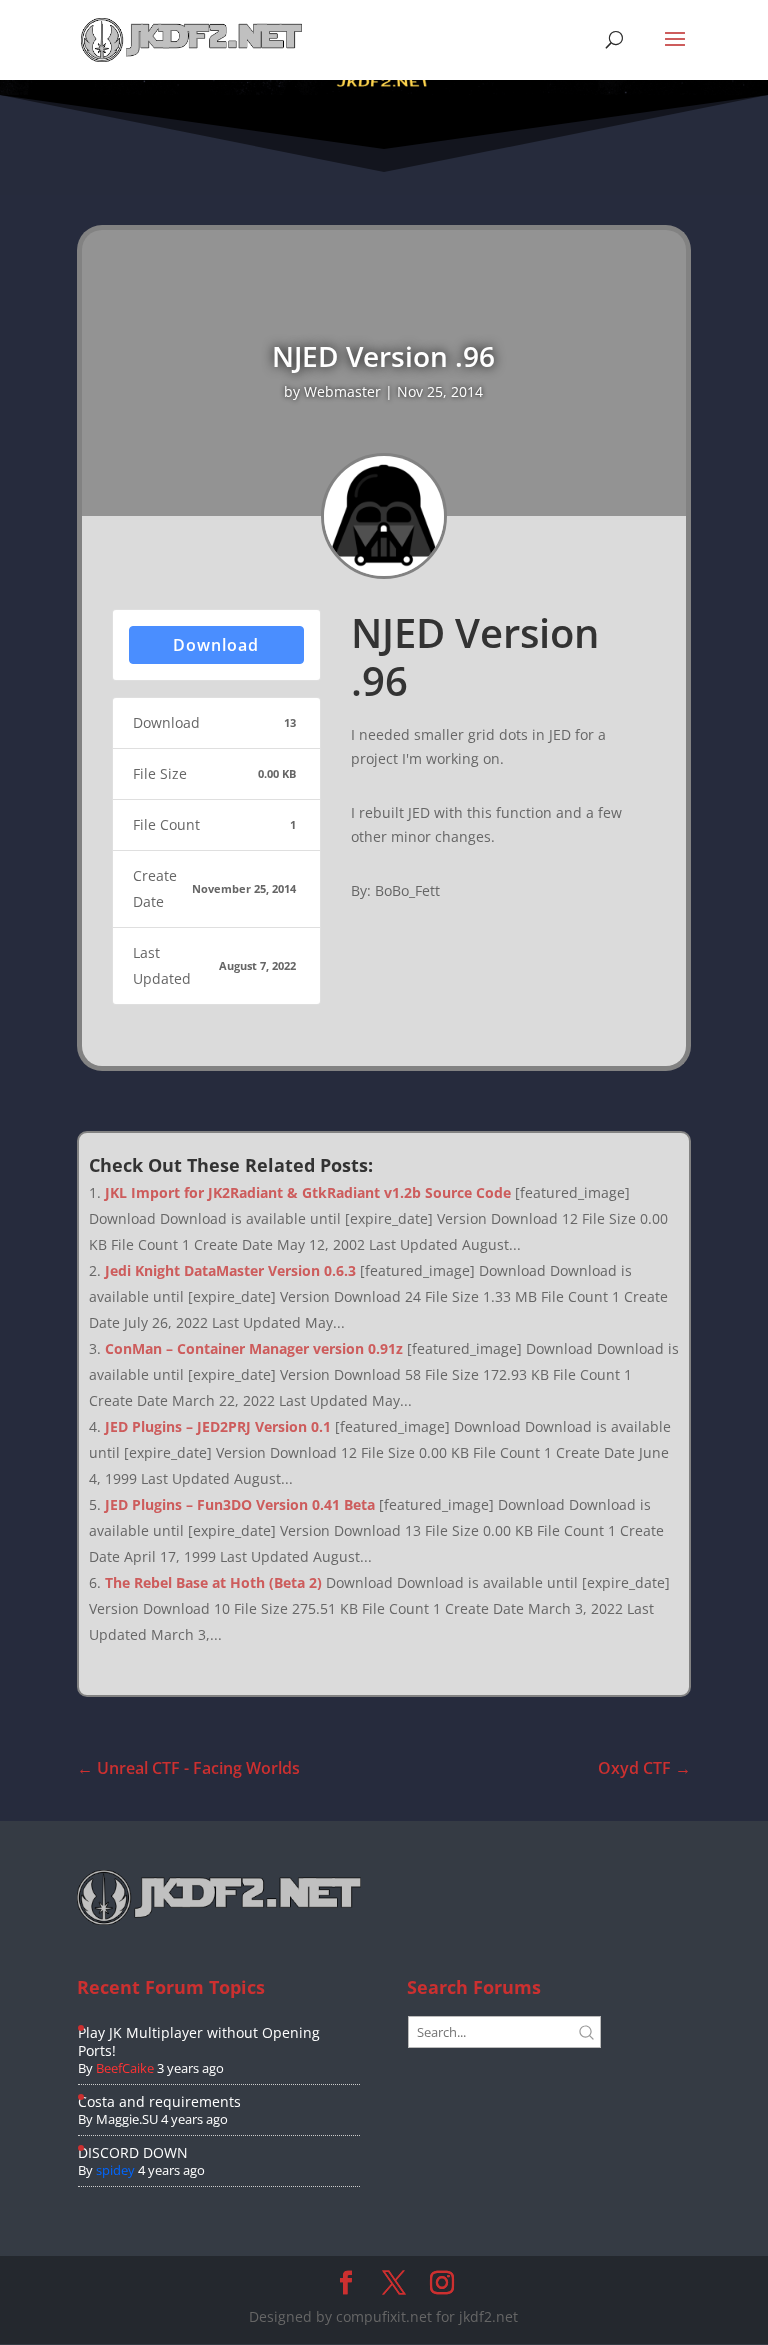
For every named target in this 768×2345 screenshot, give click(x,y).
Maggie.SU (127, 2119)
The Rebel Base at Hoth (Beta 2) (213, 1582)
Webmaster (342, 391)
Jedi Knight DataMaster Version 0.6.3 (230, 1270)
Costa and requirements (159, 2101)
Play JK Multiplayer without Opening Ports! (199, 2041)
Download (216, 645)
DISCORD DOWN (133, 2152)
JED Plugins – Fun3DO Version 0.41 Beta (240, 1504)
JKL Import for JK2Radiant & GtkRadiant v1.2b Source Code (308, 1192)
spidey (115, 2170)
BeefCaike (125, 2068)
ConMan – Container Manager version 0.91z (254, 1348)
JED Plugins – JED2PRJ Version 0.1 (218, 1426)
